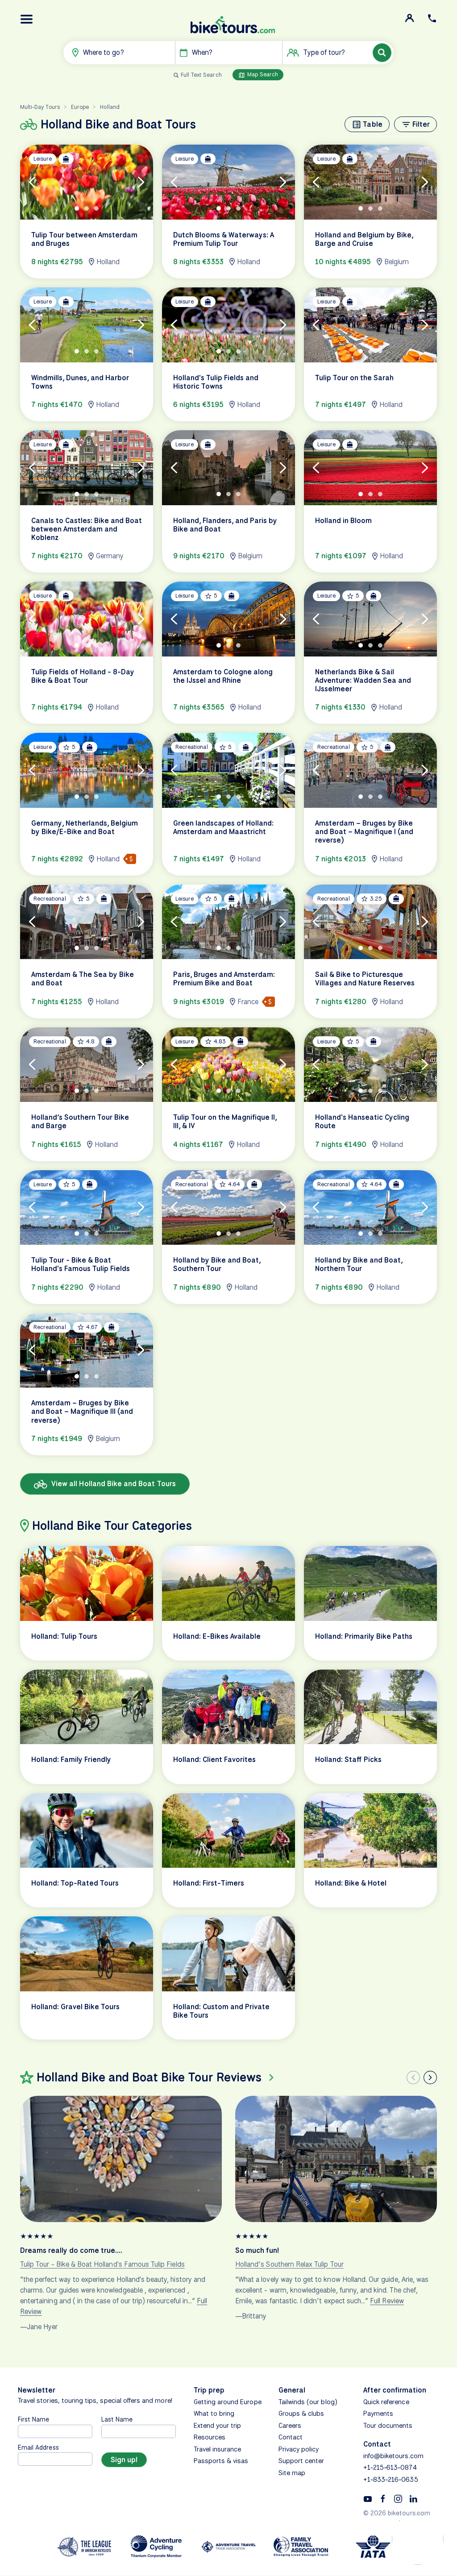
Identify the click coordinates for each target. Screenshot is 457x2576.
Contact (291, 2437)
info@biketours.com (393, 2456)
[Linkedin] (413, 2498)
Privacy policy (299, 2449)
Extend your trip (218, 2426)
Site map (292, 2473)
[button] (27, 19)
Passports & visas (221, 2461)
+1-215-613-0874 (390, 2468)
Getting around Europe (228, 2402)
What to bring (214, 2414)
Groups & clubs (301, 2414)
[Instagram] (398, 2498)
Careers (290, 2426)
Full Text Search (201, 75)
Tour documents (388, 2426)
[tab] (77, 208)
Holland (110, 107)
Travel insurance (218, 2449)
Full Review (387, 2300)
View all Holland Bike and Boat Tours (113, 1484)
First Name (34, 2419)
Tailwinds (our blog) (308, 2402)
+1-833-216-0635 (391, 2480)
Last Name (117, 2419)
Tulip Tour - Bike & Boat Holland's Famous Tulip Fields (102, 2264)
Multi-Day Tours (40, 107)
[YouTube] (368, 2498)
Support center (301, 2461)
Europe (80, 107)
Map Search (262, 74)
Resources (210, 2437)
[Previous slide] (413, 2077)
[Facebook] (383, 2498)
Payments (378, 2414)
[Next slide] (430, 2077)
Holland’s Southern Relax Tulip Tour (289, 2264)
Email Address (38, 2447)
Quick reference (386, 2402)
